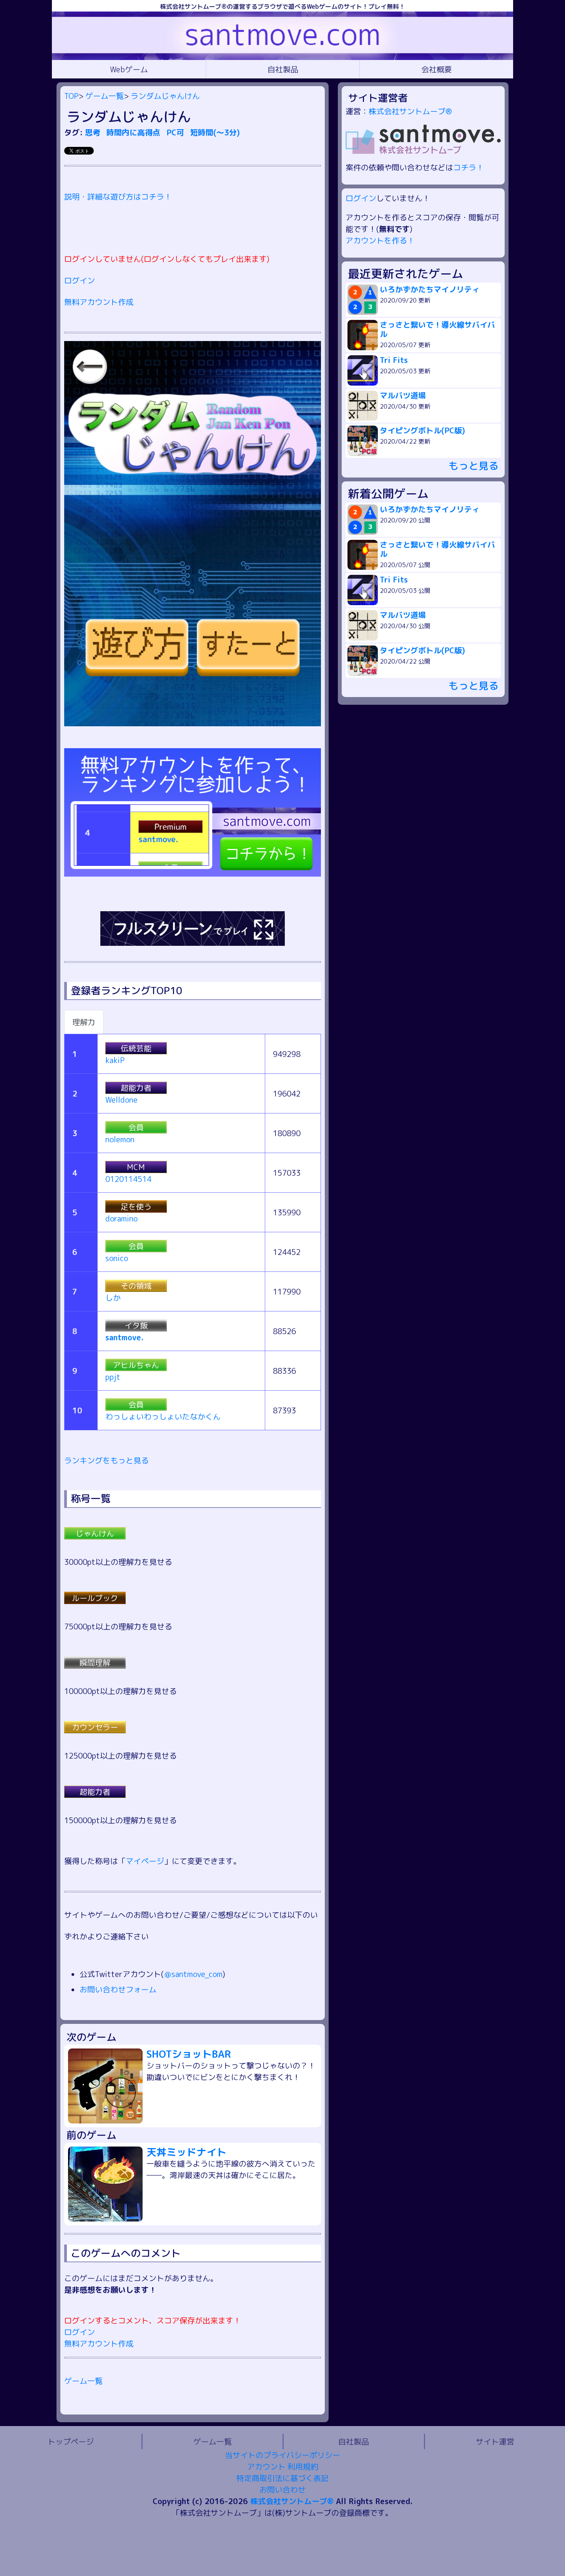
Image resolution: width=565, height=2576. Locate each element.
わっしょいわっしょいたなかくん (163, 1416)
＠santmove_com (193, 1974)
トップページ (71, 2441)
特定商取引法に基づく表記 (282, 2478)
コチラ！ (469, 167)
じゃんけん (95, 1533)
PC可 (176, 132)
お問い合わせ (282, 2489)
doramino (121, 1218)
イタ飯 (136, 1325)
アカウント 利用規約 (283, 2466)
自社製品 (283, 69)
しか (113, 1298)
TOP (71, 96)
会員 (136, 1127)
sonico (117, 1258)
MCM (136, 1167)
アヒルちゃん (136, 1365)
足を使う (136, 1206)
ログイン (80, 280)
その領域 (136, 1286)
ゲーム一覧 (105, 96)
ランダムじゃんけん (165, 96)
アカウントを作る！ (380, 240)
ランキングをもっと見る (106, 1460)
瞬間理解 (95, 1662)
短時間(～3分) (215, 132)
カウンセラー (95, 1727)
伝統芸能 (136, 1048)
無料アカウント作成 (99, 302)
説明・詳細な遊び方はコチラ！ (118, 196)
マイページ (145, 1861)
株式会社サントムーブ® (410, 111)
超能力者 (136, 1088)
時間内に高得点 (135, 132)
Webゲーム (129, 69)
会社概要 (437, 69)
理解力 (84, 1022)
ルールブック (95, 1598)
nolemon (120, 1139)
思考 (94, 132)
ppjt (113, 1377)
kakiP (115, 1060)
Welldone (121, 1100)
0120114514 (128, 1179)
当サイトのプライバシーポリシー (282, 2455)
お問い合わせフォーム (118, 1989)
